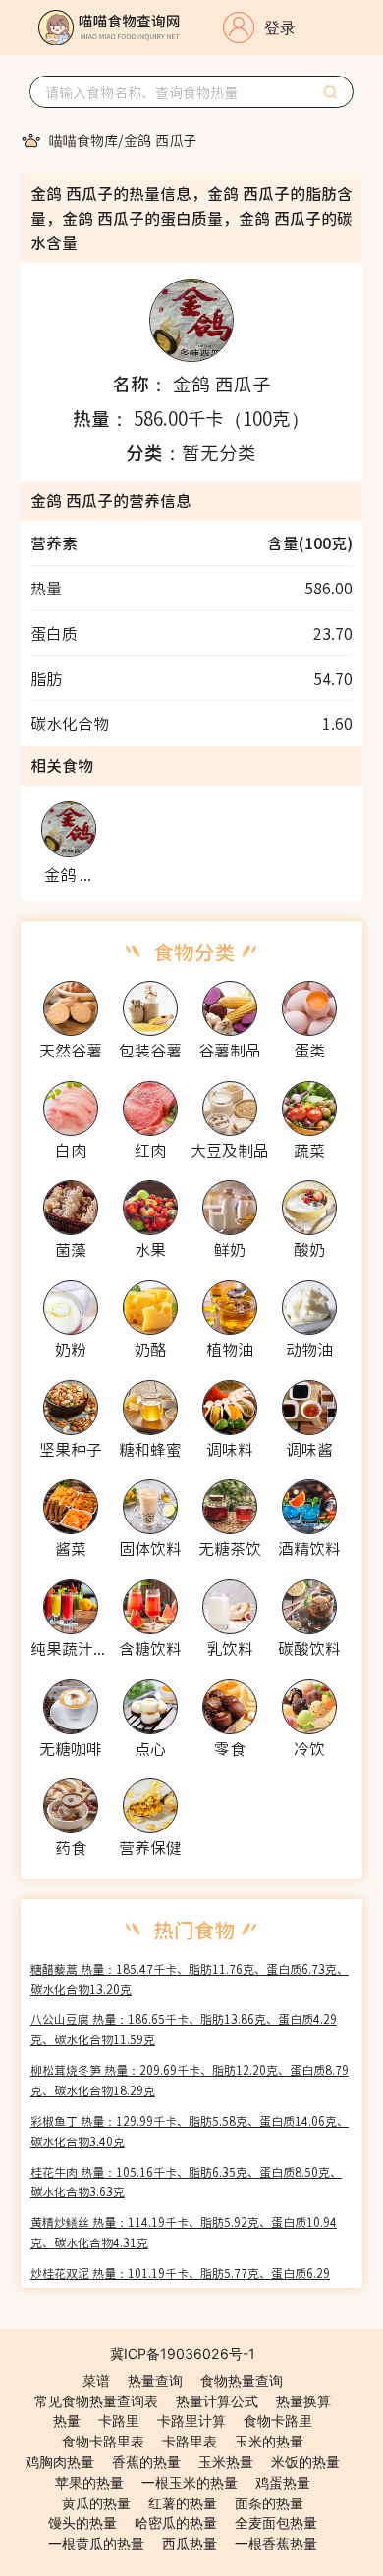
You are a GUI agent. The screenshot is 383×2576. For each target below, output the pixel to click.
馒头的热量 (82, 2523)
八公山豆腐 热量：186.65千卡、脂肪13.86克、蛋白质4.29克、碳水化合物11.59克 (184, 2029)
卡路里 (119, 2421)
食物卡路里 (278, 2421)
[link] (83, 140)
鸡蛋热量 (283, 2482)
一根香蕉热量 (276, 2543)
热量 (67, 2421)
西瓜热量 (190, 2543)
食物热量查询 (242, 2380)
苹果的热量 (89, 2482)
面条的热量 (269, 2503)
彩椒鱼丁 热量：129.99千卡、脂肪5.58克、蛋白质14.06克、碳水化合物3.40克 (190, 2131)
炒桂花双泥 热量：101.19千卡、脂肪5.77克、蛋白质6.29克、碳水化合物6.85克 (180, 2283)
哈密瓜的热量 (176, 2523)
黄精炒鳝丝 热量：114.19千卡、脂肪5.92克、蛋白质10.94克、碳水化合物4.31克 (184, 2232)
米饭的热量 (305, 2462)
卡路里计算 (191, 2421)
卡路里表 (190, 2441)
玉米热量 (226, 2462)
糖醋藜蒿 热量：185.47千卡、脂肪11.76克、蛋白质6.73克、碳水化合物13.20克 (190, 1979)
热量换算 (303, 2401)
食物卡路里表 (103, 2441)
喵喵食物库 (83, 140)
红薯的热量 (183, 2503)
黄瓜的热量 (96, 2503)
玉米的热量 (269, 2441)
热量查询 (155, 2380)
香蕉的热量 (146, 2462)
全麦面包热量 (276, 2523)
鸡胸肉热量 (60, 2462)
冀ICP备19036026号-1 (183, 2354)
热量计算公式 (217, 2401)
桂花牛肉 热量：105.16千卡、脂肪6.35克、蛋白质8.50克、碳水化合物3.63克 (186, 2182)
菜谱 (96, 2380)
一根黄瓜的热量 (96, 2543)
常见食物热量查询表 (96, 2401)
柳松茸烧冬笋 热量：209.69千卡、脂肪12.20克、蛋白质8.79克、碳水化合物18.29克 (190, 2080)
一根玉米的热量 (190, 2482)
